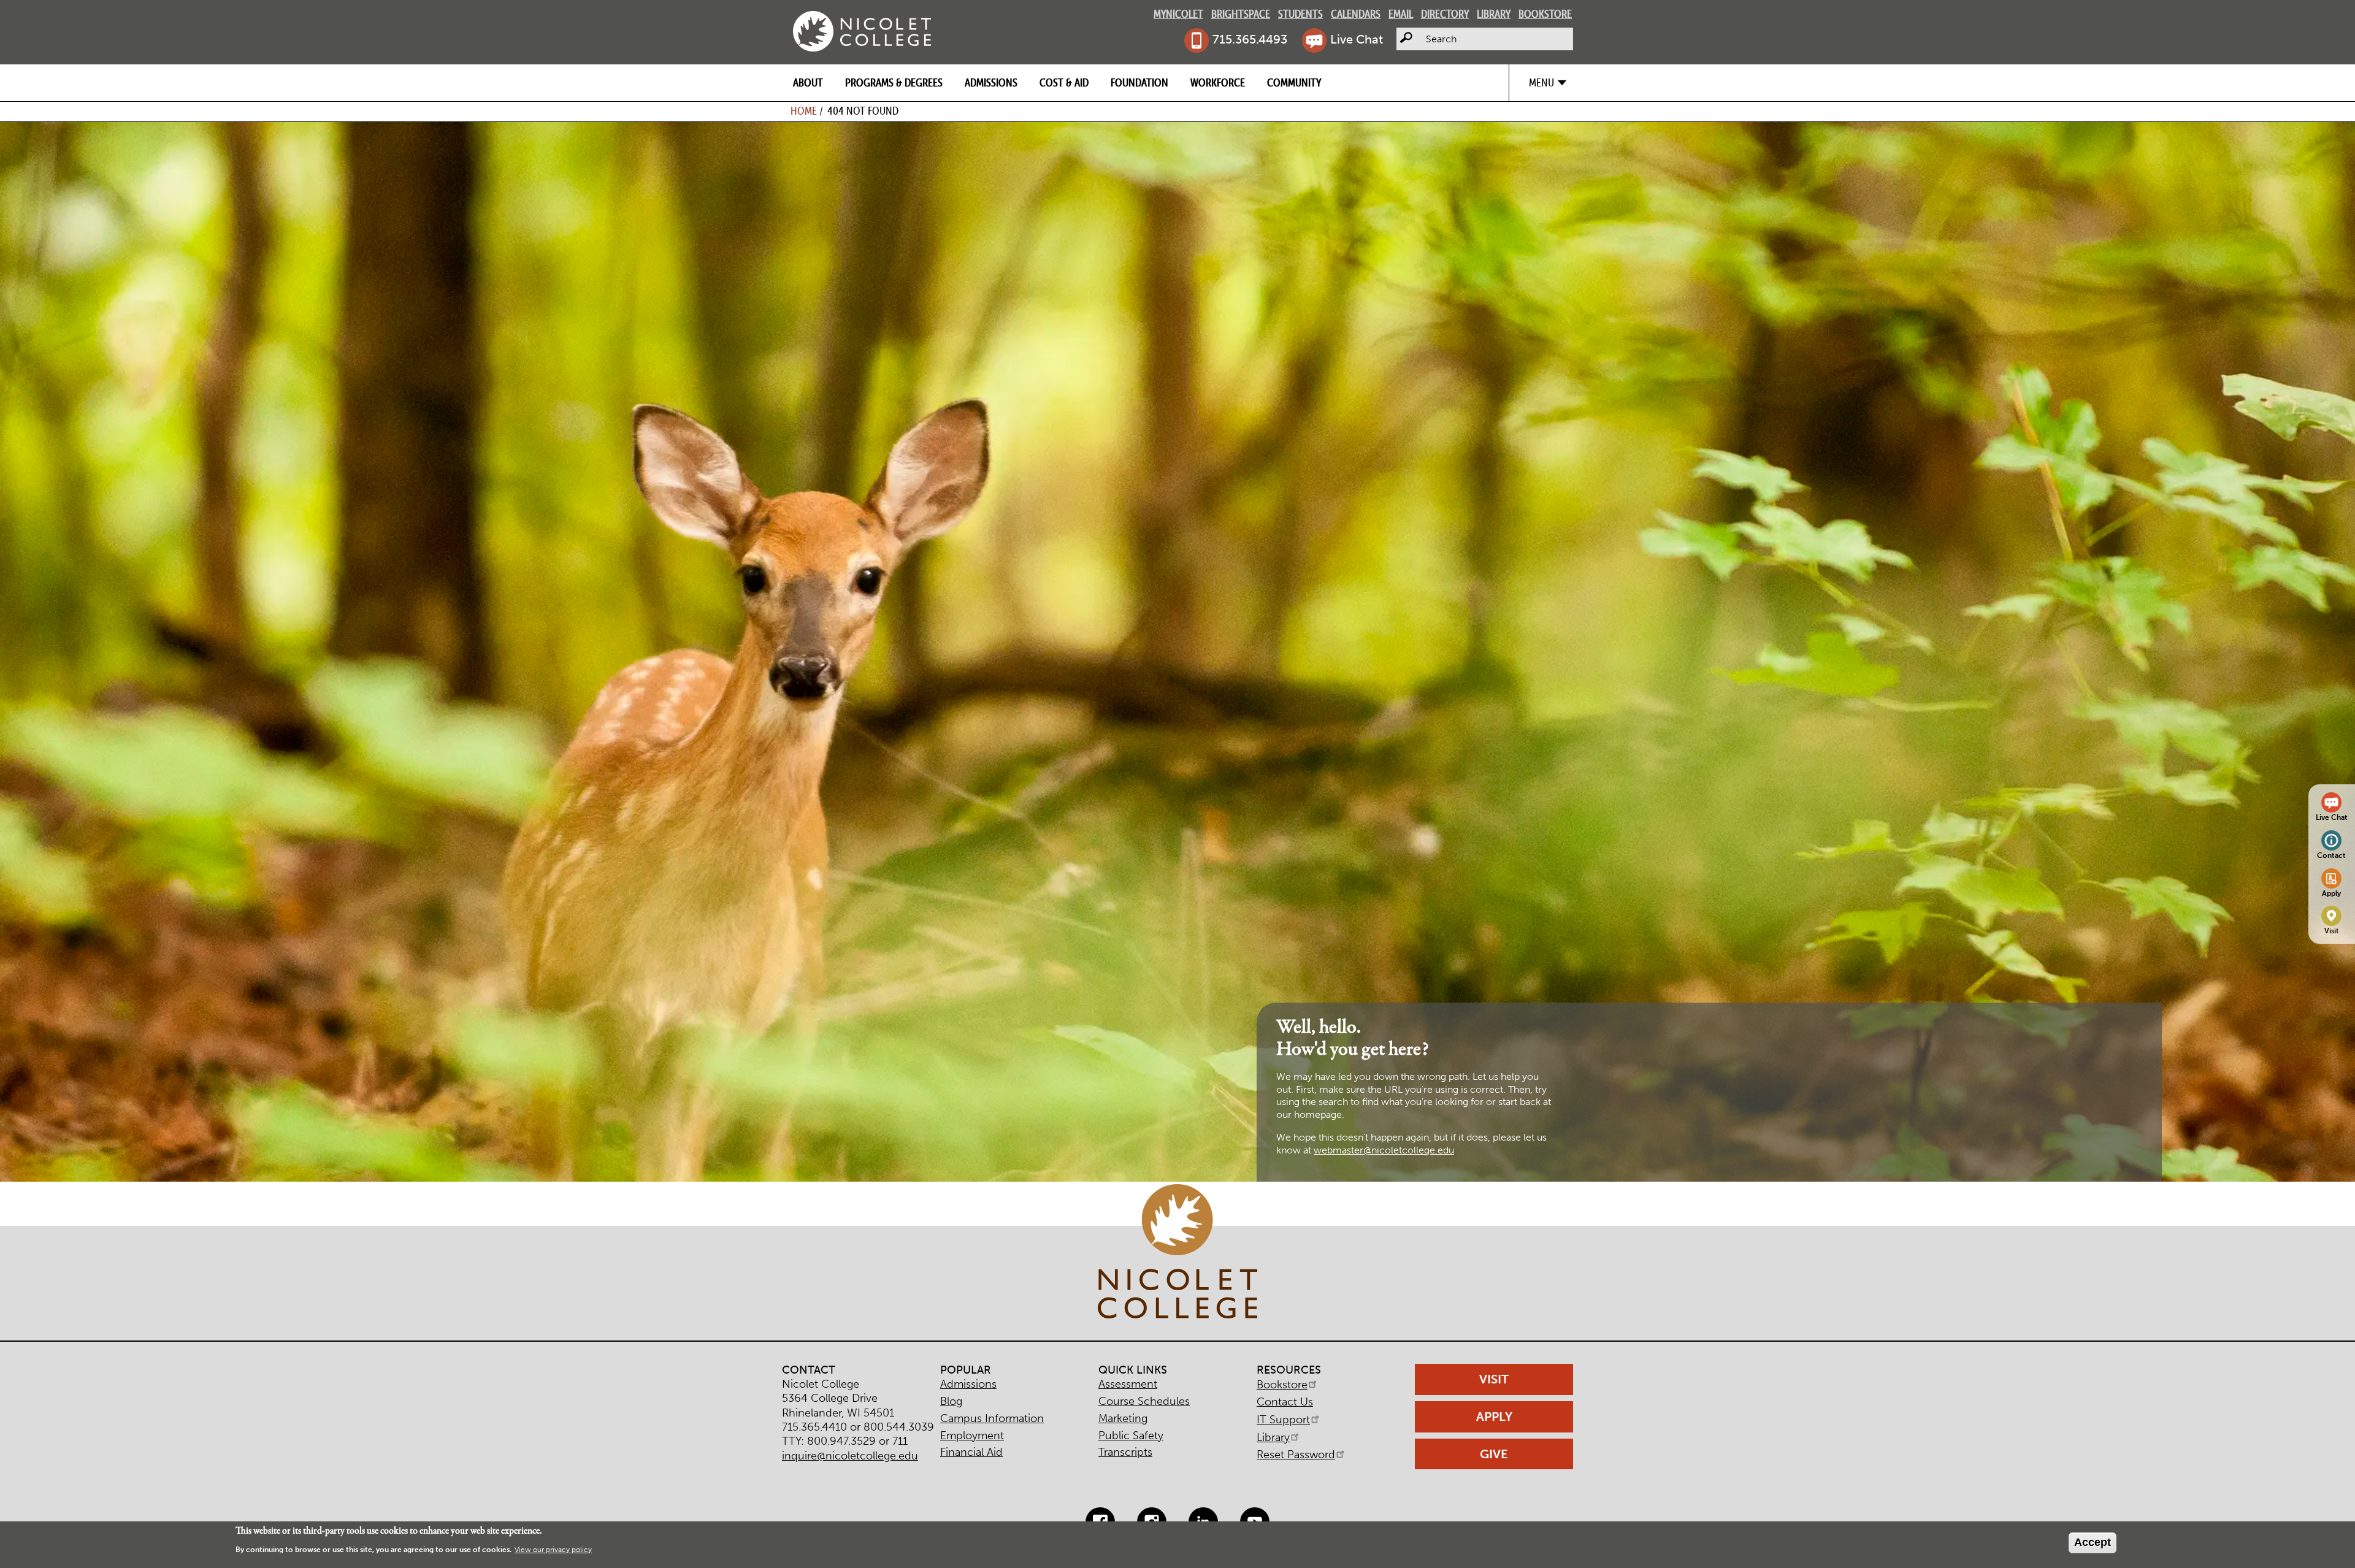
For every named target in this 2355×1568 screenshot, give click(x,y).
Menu (1541, 82)
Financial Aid (971, 1452)
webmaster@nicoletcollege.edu (1384, 1150)
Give (1494, 1454)
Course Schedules (1144, 1401)
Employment (972, 1436)
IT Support (1283, 1420)
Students (1300, 14)
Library (1494, 14)
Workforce (1218, 82)
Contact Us (1285, 1402)
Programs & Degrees (894, 82)
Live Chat (1357, 39)
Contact (2331, 855)
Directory (1445, 14)
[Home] (862, 31)
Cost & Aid (1064, 82)
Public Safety (1131, 1436)
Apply (2331, 893)
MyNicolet (1178, 14)
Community (1294, 82)
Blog (951, 1401)
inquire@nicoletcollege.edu (850, 1456)
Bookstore (1545, 14)
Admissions (991, 82)
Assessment (1128, 1384)
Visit (2332, 931)
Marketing (1123, 1418)
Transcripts (1125, 1452)
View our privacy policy (553, 1550)
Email (1401, 14)
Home (804, 111)
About (808, 82)
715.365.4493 (1250, 39)
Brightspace (1241, 14)
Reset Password (1296, 1455)
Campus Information (992, 1418)
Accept (2093, 1542)
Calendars (1356, 14)
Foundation (1139, 82)
